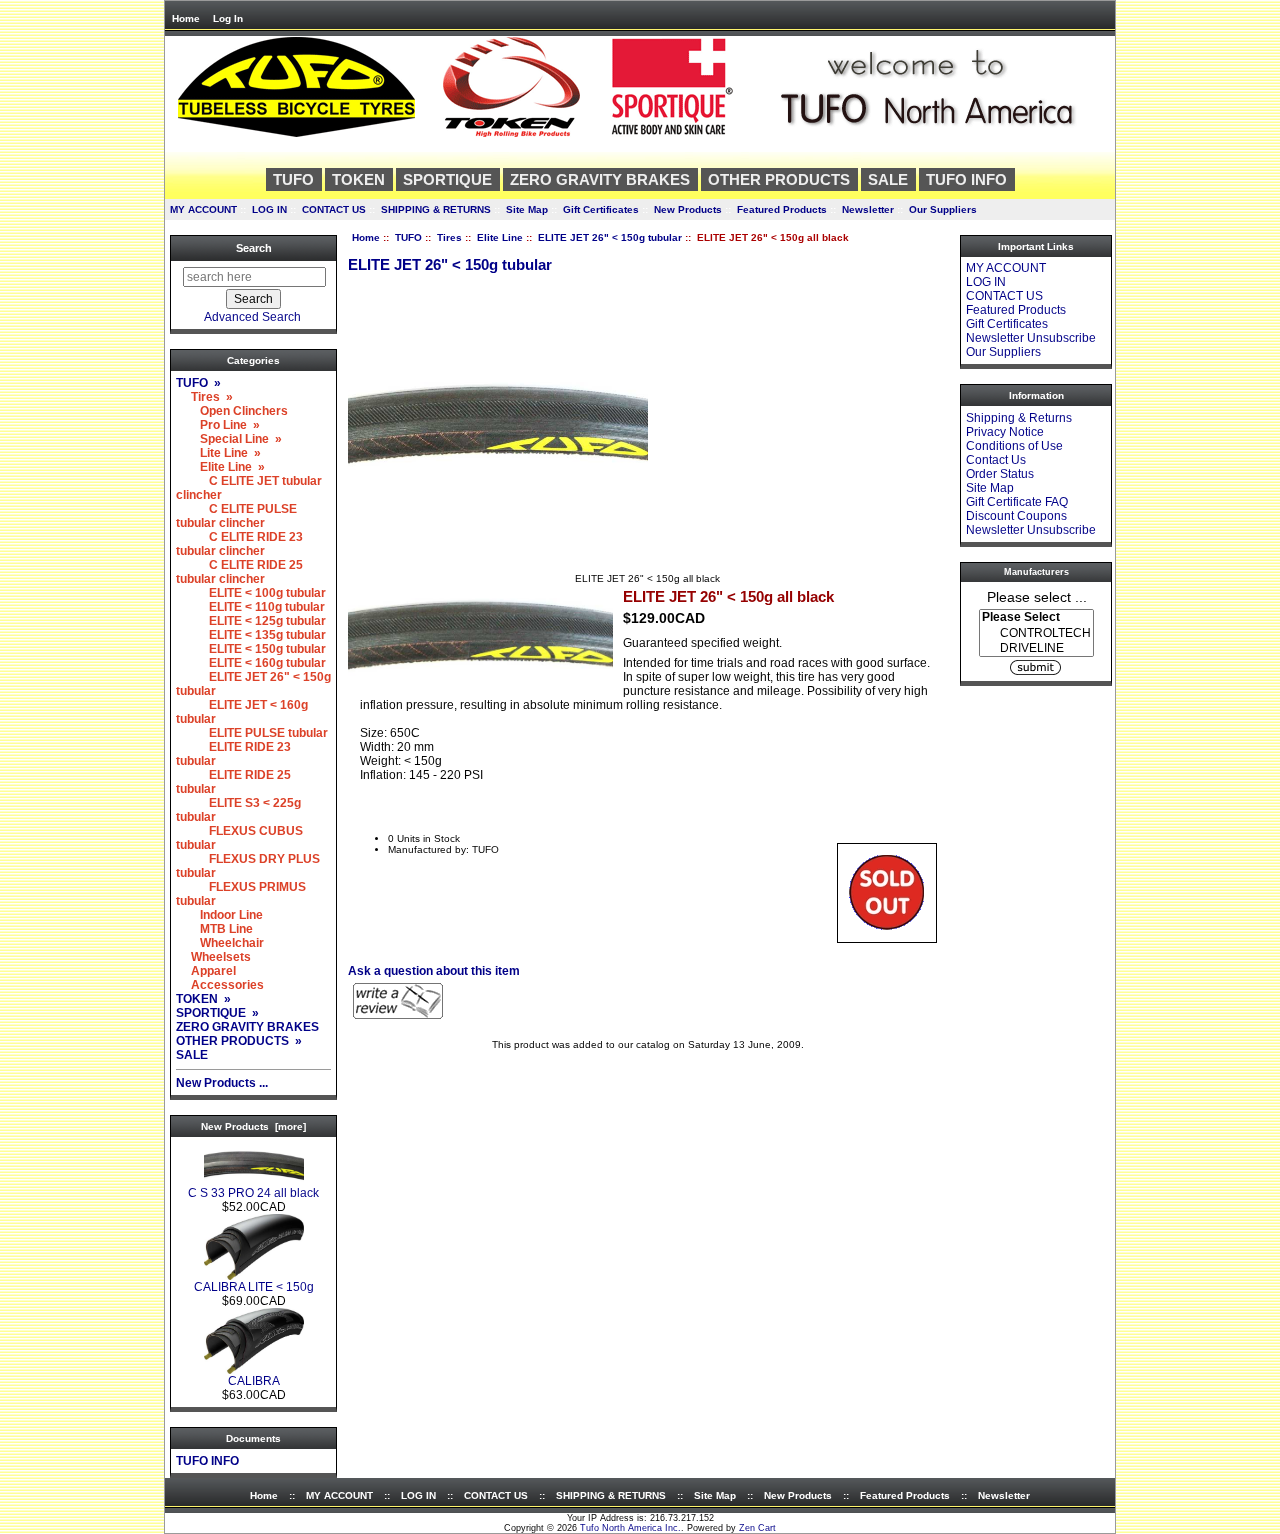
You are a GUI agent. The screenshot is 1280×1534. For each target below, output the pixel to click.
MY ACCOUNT (203, 209)
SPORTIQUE (447, 179)
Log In (228, 18)
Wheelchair (220, 943)
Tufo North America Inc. (630, 1528)
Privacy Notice (1005, 432)
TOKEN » (203, 999)
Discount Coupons (1016, 516)
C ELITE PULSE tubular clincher (236, 516)
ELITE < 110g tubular (250, 607)
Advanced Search (252, 317)
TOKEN (358, 179)
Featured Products (782, 209)
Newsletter (868, 209)
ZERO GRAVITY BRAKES (600, 179)
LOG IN (269, 209)
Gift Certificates (601, 209)
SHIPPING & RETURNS (436, 209)
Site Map (527, 209)
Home (186, 18)
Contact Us (996, 460)
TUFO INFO (966, 179)
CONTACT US (334, 209)
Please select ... (1037, 596)
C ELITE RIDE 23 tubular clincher (239, 544)
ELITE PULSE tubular (252, 733)
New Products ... (222, 1083)
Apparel (206, 971)
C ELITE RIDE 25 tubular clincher (239, 572)
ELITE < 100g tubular (251, 593)
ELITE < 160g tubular (251, 663)
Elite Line (500, 237)
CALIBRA (254, 1381)
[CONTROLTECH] (1036, 633)
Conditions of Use (1014, 446)
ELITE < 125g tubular (251, 621)
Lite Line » (218, 453)
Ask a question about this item (434, 971)
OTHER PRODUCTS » (239, 1041)
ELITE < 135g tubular (251, 635)
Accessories (220, 985)
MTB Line (214, 929)
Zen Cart (757, 1528)
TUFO (408, 237)
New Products (688, 209)
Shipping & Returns (1019, 418)
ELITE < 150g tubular (251, 649)
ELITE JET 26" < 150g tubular (610, 237)
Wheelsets (213, 957)
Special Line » (229, 439)
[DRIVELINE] (1036, 648)
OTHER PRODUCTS (779, 179)
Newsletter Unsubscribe (1031, 338)
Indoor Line (219, 915)
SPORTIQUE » (217, 1013)
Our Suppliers (943, 209)
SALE (888, 179)
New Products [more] (253, 1126)
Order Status (1000, 474)
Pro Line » (218, 425)
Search (254, 248)
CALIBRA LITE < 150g (254, 1287)
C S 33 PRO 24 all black (253, 1193)
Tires (449, 237)
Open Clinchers (232, 411)
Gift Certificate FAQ (1017, 502)
